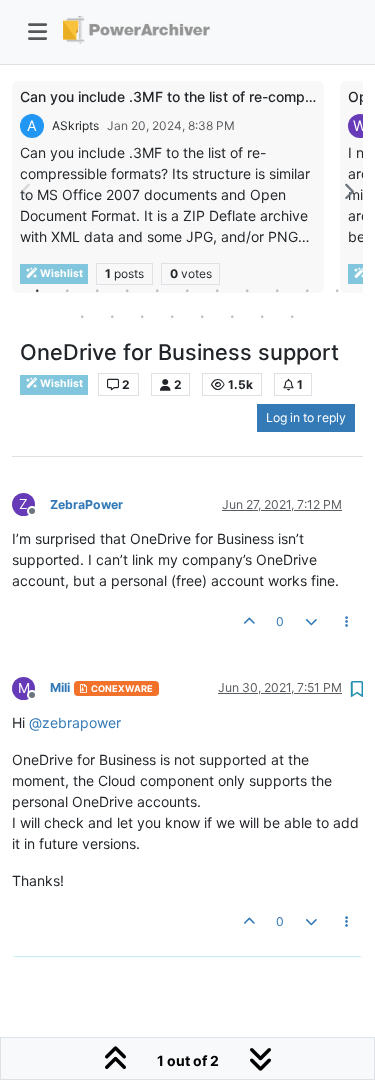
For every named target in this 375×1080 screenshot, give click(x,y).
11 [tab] (338, 290)
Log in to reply (306, 417)
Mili (60, 687)
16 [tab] (203, 316)
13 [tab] (113, 316)
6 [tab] (188, 290)
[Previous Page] (27, 191)
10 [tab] (308, 290)
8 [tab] (248, 290)
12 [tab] (83, 316)
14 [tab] (143, 316)
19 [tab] (293, 316)
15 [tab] (173, 316)
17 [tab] (233, 316)
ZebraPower (86, 504)
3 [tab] (98, 290)
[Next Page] (348, 191)
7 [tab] (218, 290)
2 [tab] (68, 290)
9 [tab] (278, 290)
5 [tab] (158, 290)
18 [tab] (263, 316)
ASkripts (75, 125)
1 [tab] (38, 290)
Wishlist (60, 383)
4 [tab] (128, 290)
